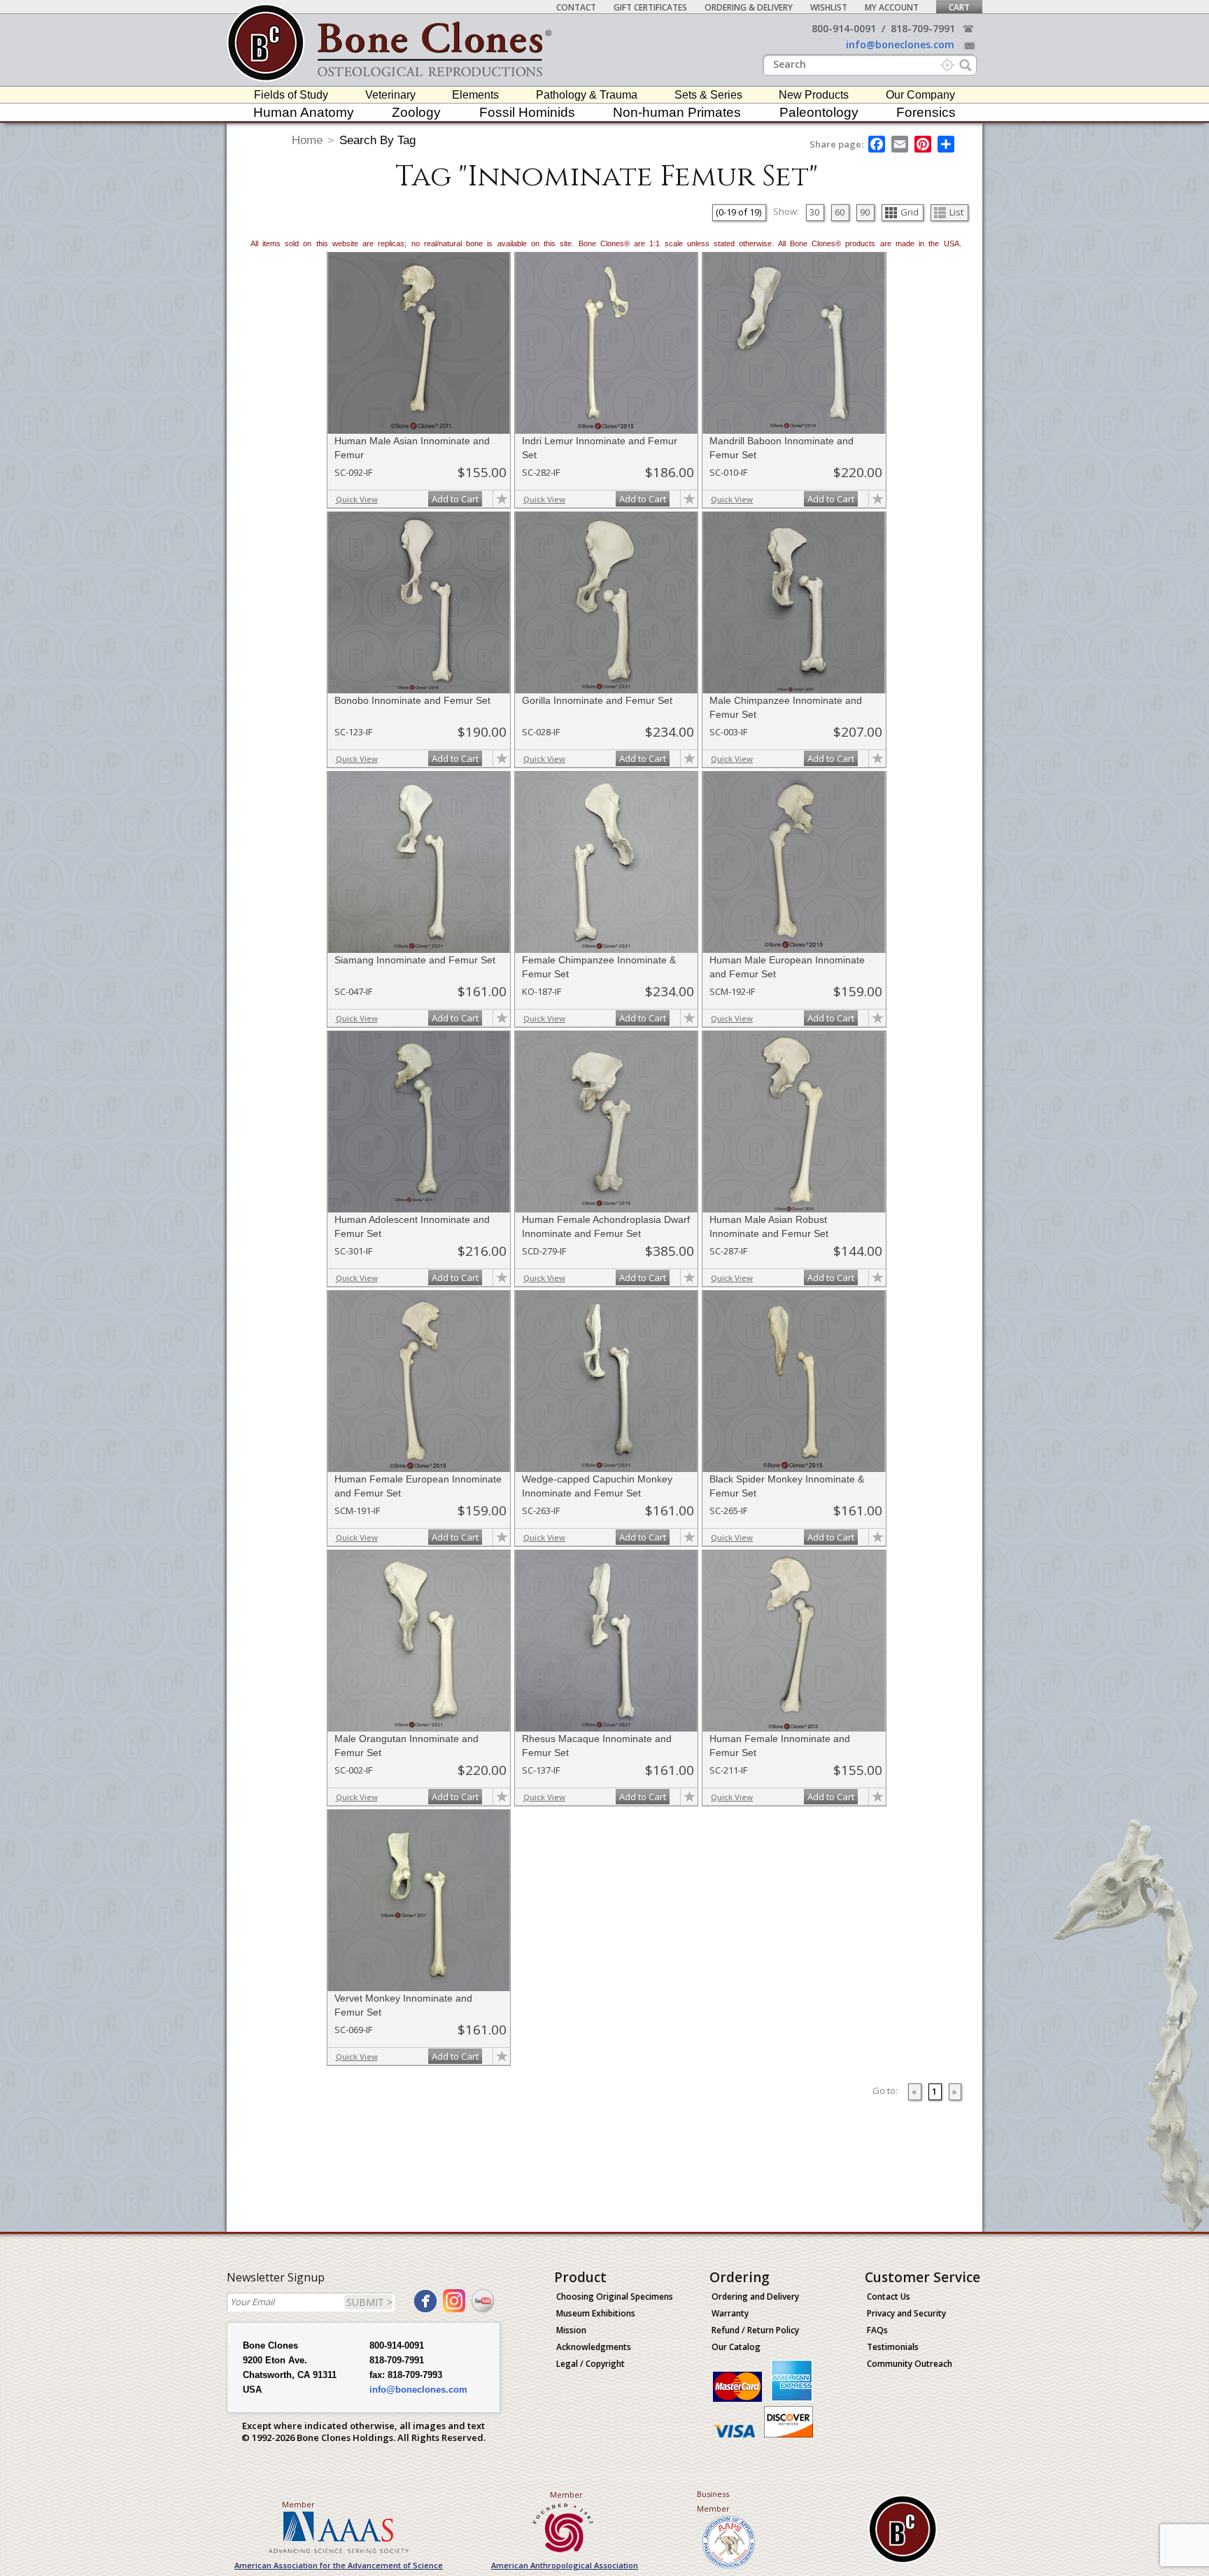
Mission (571, 2330)
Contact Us (889, 2297)
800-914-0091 (844, 28)
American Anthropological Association (565, 2565)
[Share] (947, 144)
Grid (910, 212)
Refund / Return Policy (755, 2330)
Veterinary (390, 95)
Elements (475, 95)
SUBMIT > (369, 2302)
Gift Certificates (650, 7)
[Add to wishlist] (502, 499)
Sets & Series (708, 95)
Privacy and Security (906, 2313)
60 (840, 212)
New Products (814, 95)
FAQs (877, 2330)
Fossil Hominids (527, 112)
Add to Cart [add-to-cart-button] (455, 499)
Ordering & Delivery (749, 7)
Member (298, 2504)
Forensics (926, 112)
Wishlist (829, 7)
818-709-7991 (923, 28)
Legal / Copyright (591, 2364)
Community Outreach (910, 2364)
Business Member (713, 2501)
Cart (959, 7)
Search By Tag (377, 140)
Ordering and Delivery (755, 2297)
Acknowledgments (594, 2347)
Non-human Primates (677, 112)
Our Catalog (736, 2347)
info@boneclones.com (900, 44)
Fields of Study (291, 95)
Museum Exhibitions (596, 2313)
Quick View (357, 499)
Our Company (920, 95)
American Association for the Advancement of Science (339, 2565)
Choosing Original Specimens (615, 2297)
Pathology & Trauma (587, 95)
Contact (576, 7)
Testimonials (893, 2347)
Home (307, 140)
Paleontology (819, 112)
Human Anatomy (304, 112)
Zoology (416, 112)
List (956, 212)
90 (865, 212)
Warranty (730, 2313)
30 (814, 212)
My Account (892, 7)
